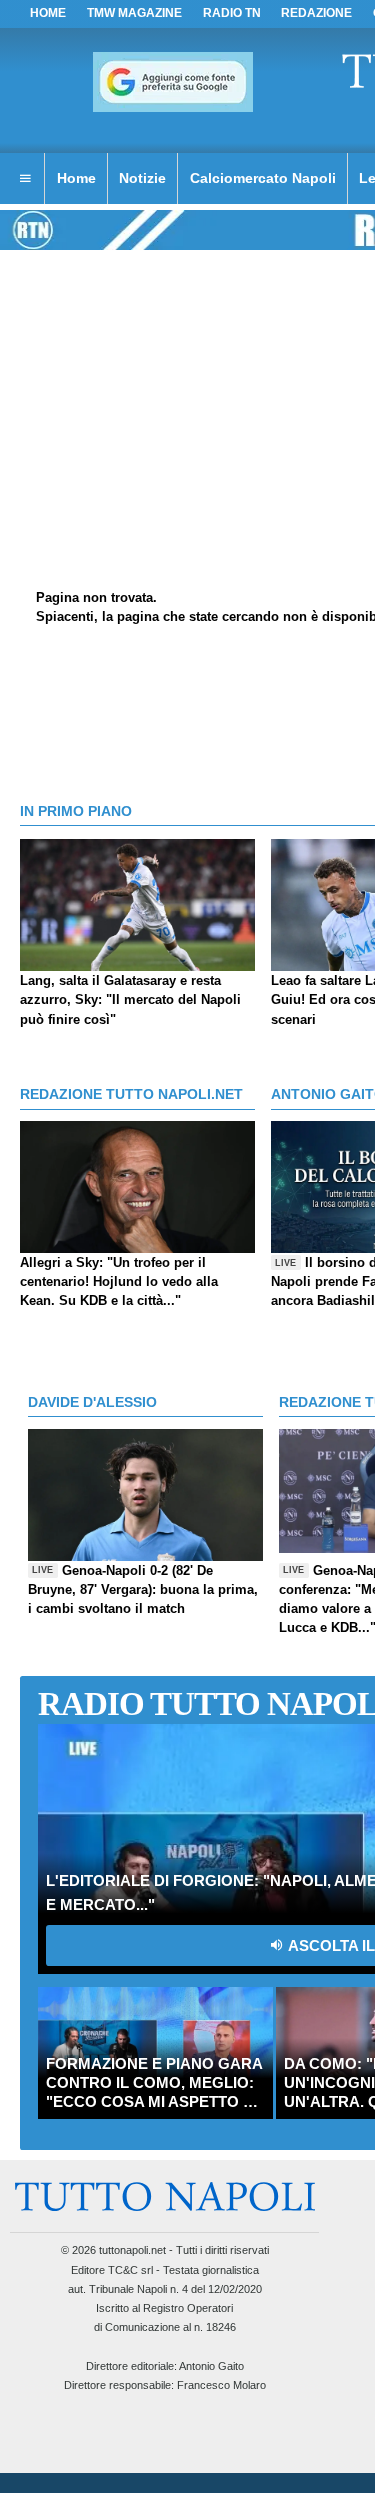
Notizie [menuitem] (142, 178)
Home (48, 13)
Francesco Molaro (221, 2385)
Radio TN (232, 13)
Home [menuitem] (76, 178)
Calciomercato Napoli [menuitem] (263, 178)
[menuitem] (25, 179)
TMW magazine (134, 13)
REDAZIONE (316, 13)
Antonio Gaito (211, 2366)
